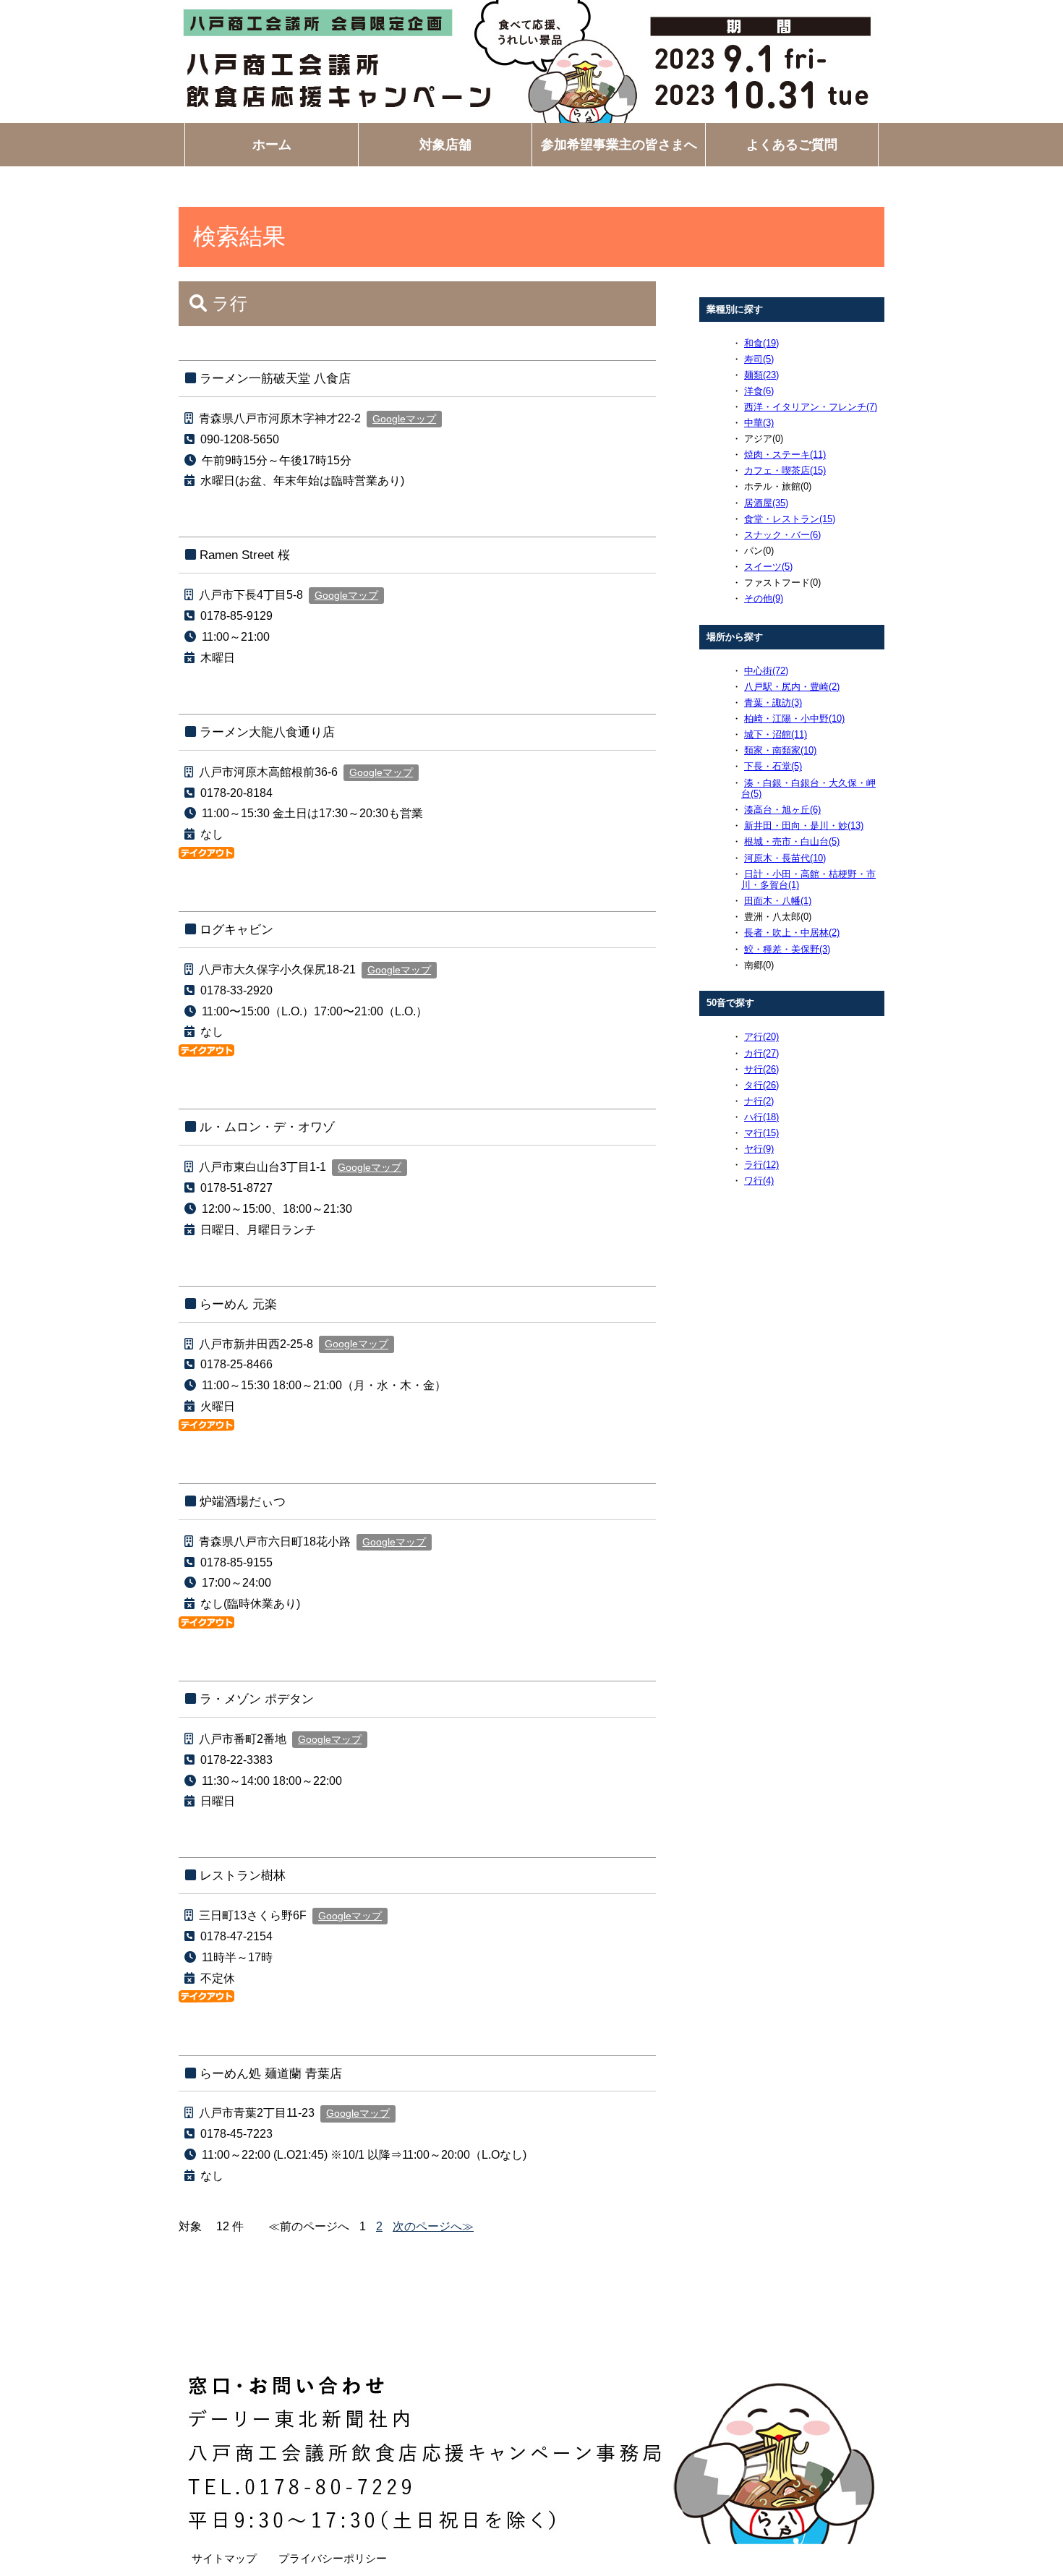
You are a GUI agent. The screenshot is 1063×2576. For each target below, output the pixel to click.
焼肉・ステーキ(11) (785, 455)
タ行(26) (761, 1085)
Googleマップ (404, 419)
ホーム (272, 145)
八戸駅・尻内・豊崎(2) (792, 687)
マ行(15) (761, 1133)
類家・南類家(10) (780, 750)
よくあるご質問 (792, 145)
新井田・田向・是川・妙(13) (804, 826)
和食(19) (761, 343)
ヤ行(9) (759, 1149)
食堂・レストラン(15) (790, 519)
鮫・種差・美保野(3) (787, 949)
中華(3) (759, 423)
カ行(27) (761, 1053)
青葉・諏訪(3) (773, 703)
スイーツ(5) (768, 567)
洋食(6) (759, 391)
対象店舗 (445, 145)
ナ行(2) (759, 1101)
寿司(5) (759, 359)
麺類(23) (761, 375)
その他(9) (764, 598)
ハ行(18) (761, 1117)
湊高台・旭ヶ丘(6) (782, 810)
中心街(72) (766, 671)
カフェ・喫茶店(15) (785, 470)
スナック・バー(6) (782, 535)
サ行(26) (761, 1069)
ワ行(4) (759, 1181)
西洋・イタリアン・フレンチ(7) (811, 407)
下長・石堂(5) (773, 766)
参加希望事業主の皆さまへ (619, 145)
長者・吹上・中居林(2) (792, 933)
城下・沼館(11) (776, 734)
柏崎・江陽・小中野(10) (794, 718)
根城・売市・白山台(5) (792, 841)
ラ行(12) (761, 1165)
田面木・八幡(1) (778, 901)
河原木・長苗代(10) (785, 858)
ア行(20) (761, 1037)
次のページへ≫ (433, 2226)
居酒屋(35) (766, 503)
